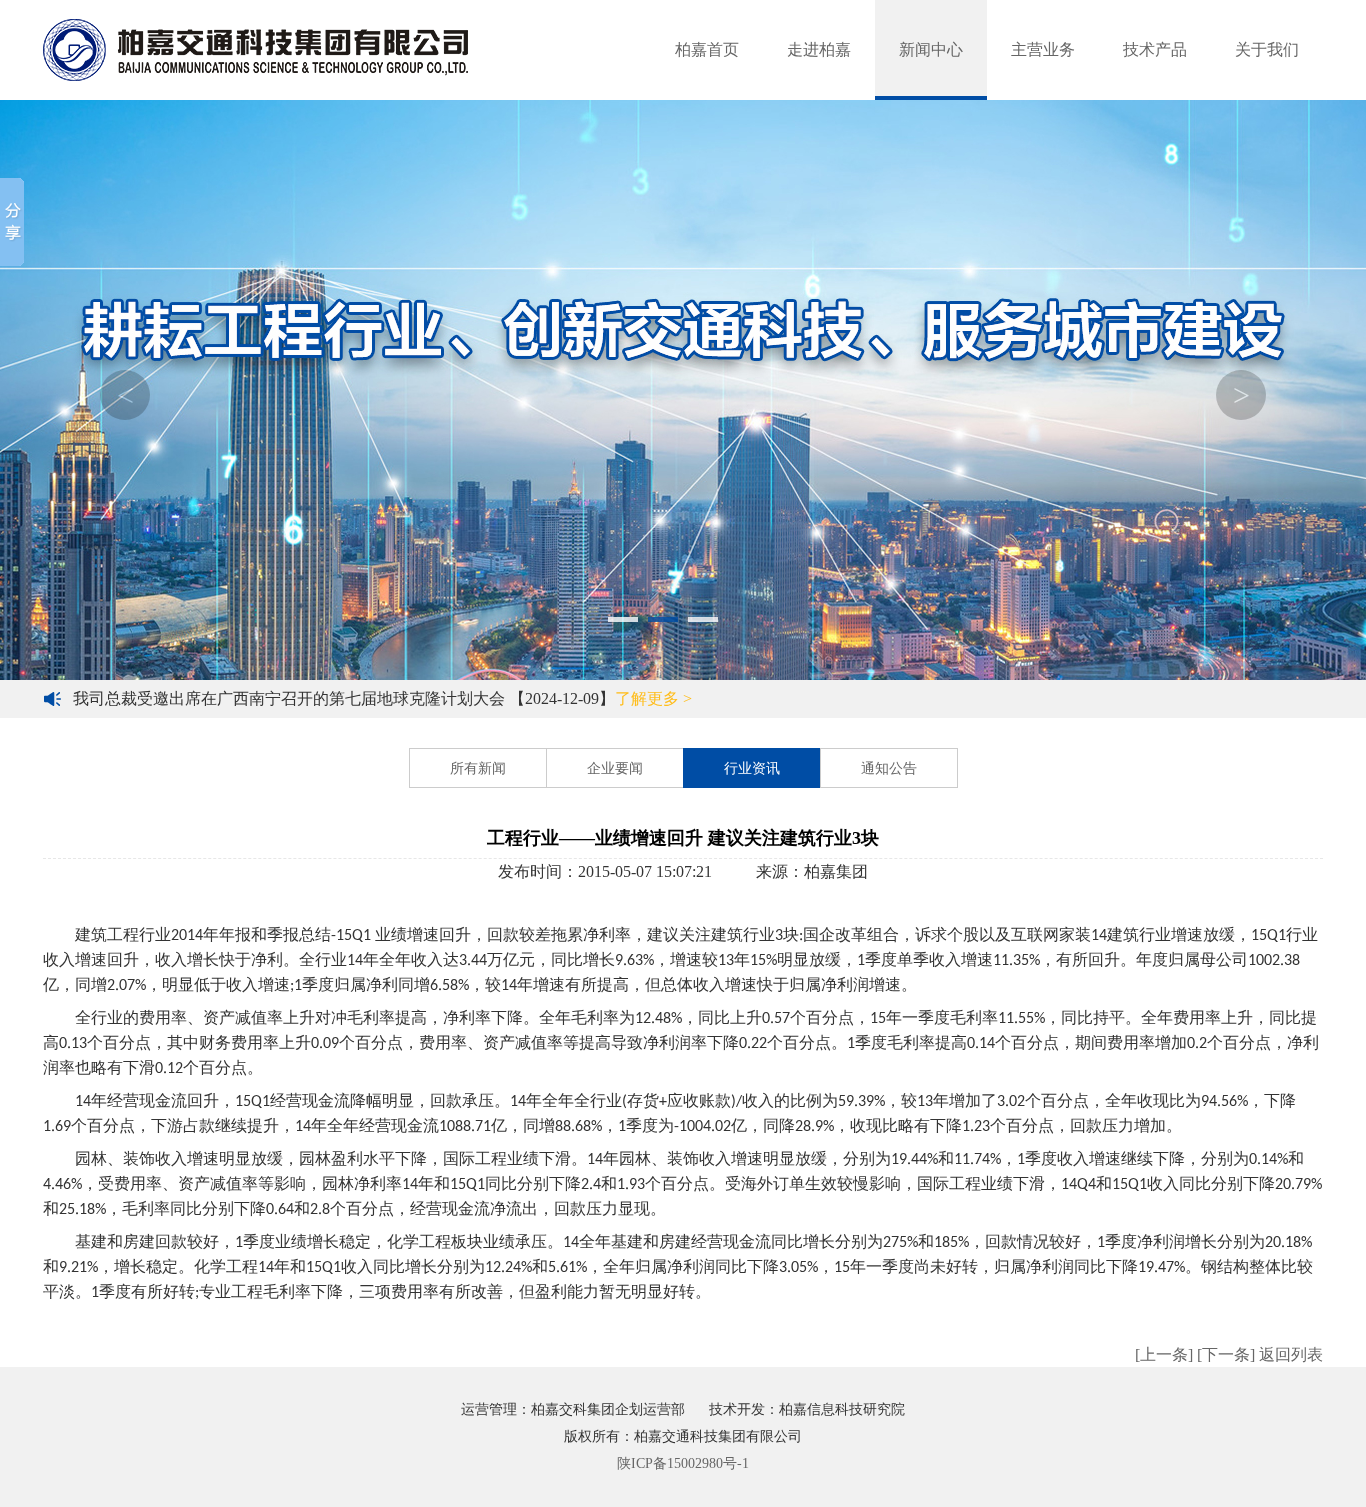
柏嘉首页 (707, 49)
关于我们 (1267, 49)
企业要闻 (615, 768)
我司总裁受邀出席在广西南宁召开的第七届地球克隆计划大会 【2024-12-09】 (382, 698)
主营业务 (1043, 49)
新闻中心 (931, 49)
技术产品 (1155, 49)
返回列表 (1291, 1354)
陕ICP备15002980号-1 (683, 1463)
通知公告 (889, 768)
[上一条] (1164, 1354)
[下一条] (1226, 1354)
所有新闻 (478, 768)
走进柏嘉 (819, 49)
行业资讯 (752, 768)
